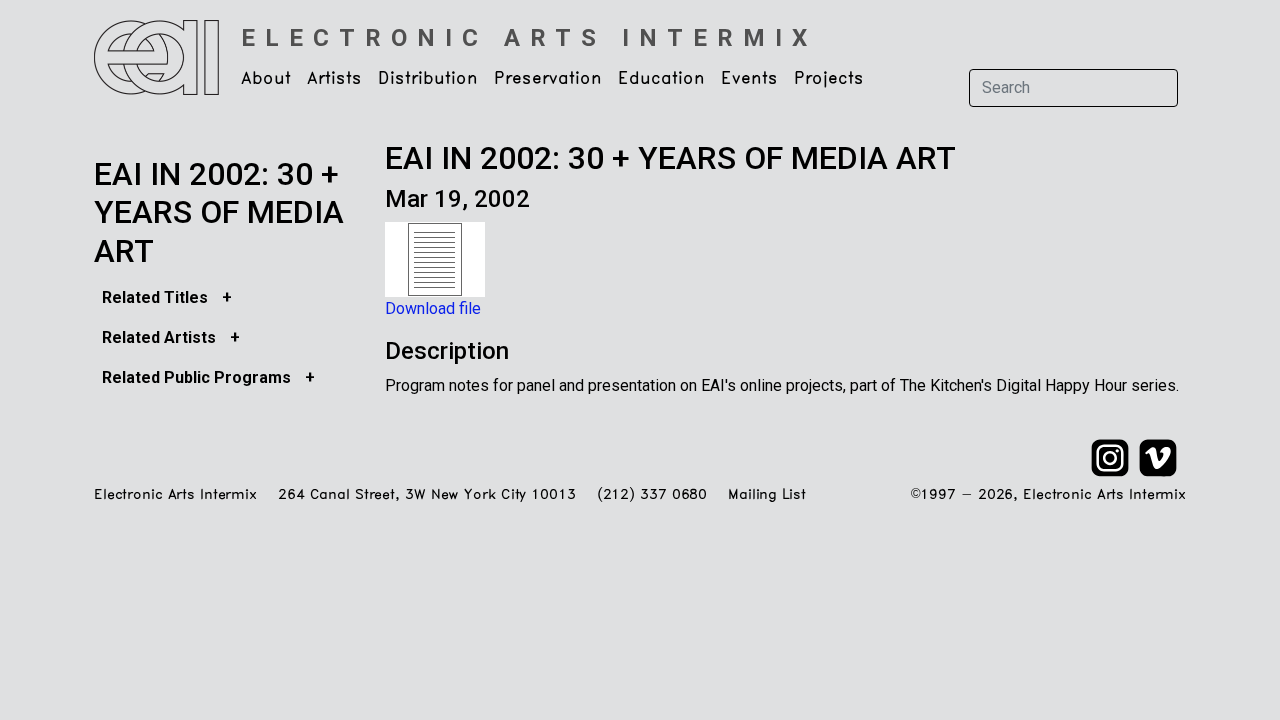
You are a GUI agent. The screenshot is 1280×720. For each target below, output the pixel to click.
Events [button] (749, 79)
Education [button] (661, 79)
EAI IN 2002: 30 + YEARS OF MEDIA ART (219, 212)
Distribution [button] (428, 79)
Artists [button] (334, 79)
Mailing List (766, 495)
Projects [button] (829, 79)
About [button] (266, 79)
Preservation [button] (548, 79)
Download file (433, 308)
